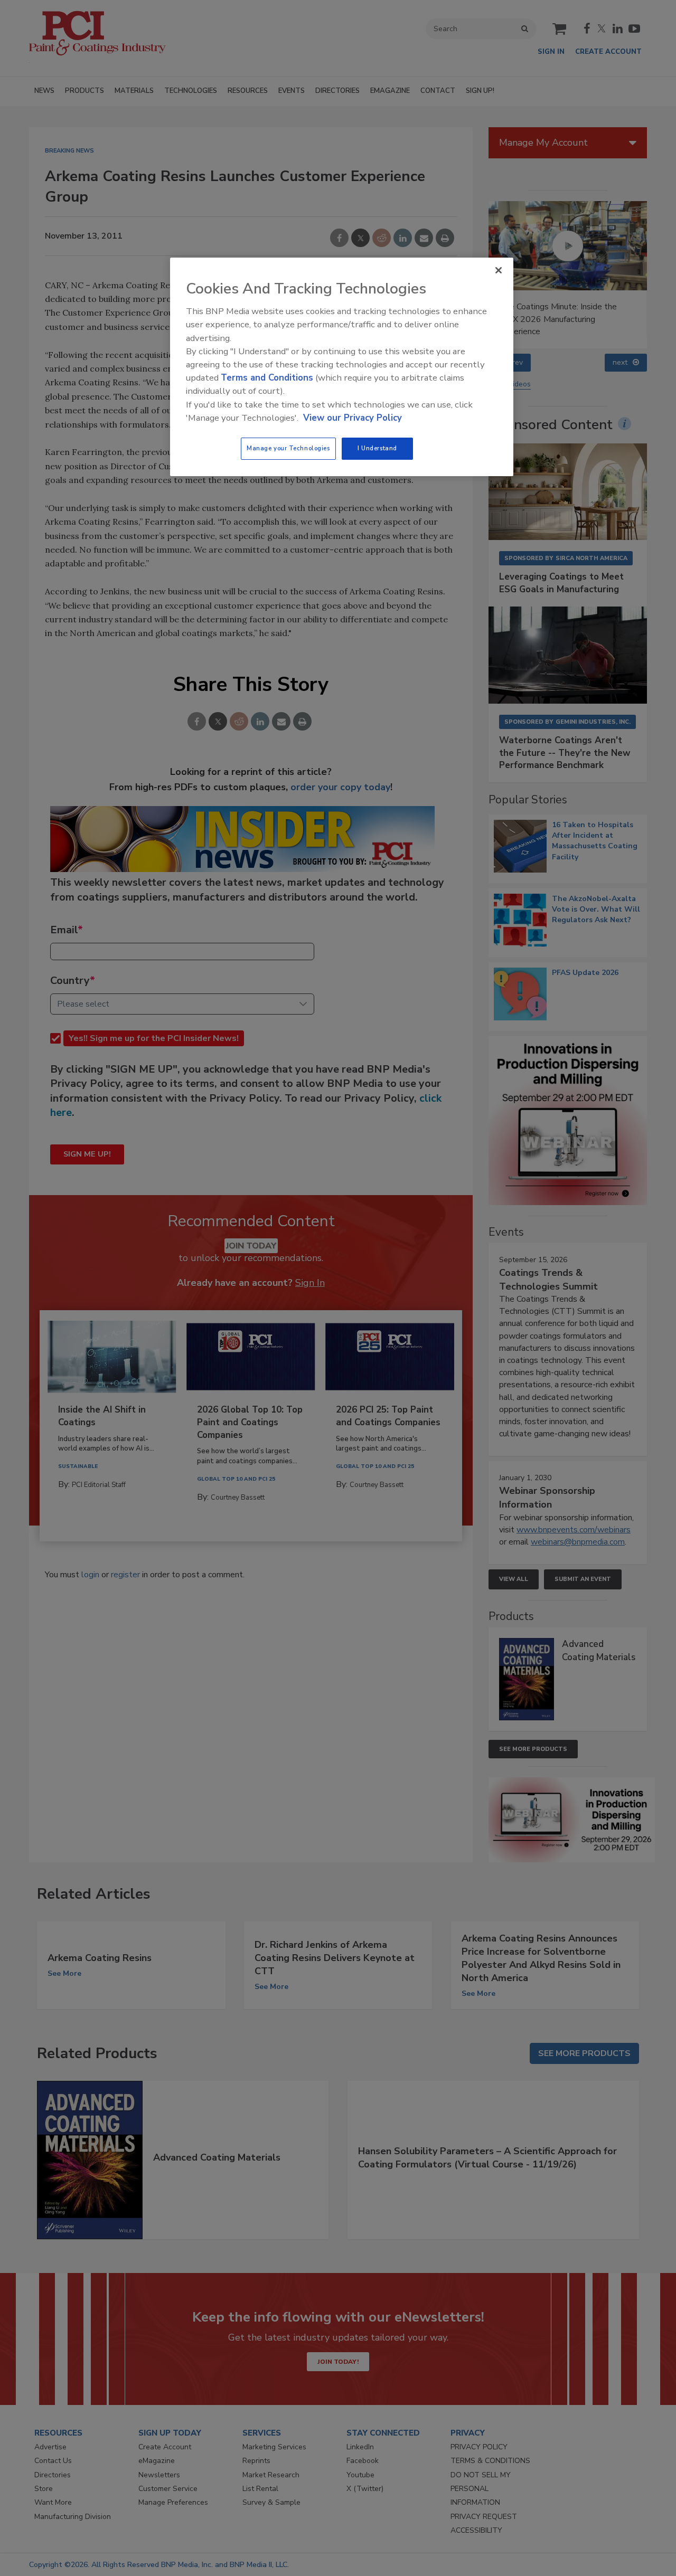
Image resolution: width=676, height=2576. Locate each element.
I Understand (377, 448)
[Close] (499, 270)
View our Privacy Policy (353, 418)
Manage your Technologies (288, 448)
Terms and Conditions (267, 378)
